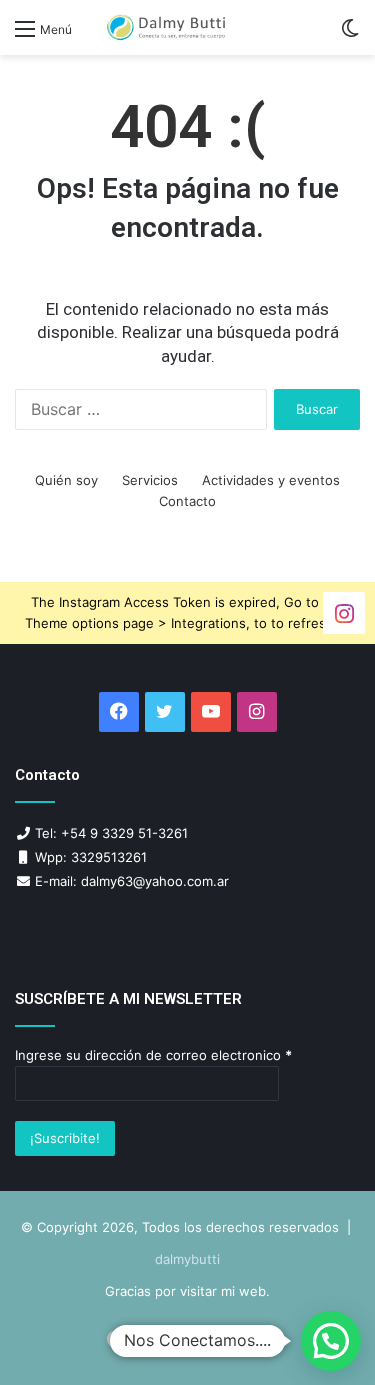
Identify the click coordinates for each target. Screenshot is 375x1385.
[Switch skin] (350, 35)
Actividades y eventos (271, 480)
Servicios (150, 480)
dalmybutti (187, 1259)
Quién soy (66, 480)
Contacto (187, 501)
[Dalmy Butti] (167, 27)
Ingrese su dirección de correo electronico (153, 1055)
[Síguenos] (344, 611)
